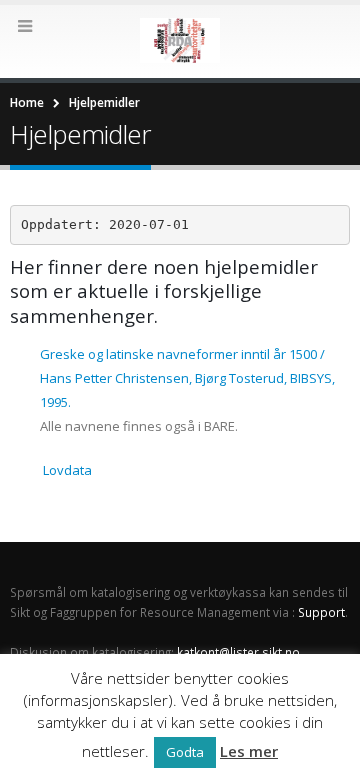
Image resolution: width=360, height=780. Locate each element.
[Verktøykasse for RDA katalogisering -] (180, 40)
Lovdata (67, 470)
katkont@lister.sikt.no (238, 652)
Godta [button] (185, 752)
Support (321, 612)
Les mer (249, 751)
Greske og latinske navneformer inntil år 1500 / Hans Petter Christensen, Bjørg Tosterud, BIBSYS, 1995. (187, 378)
